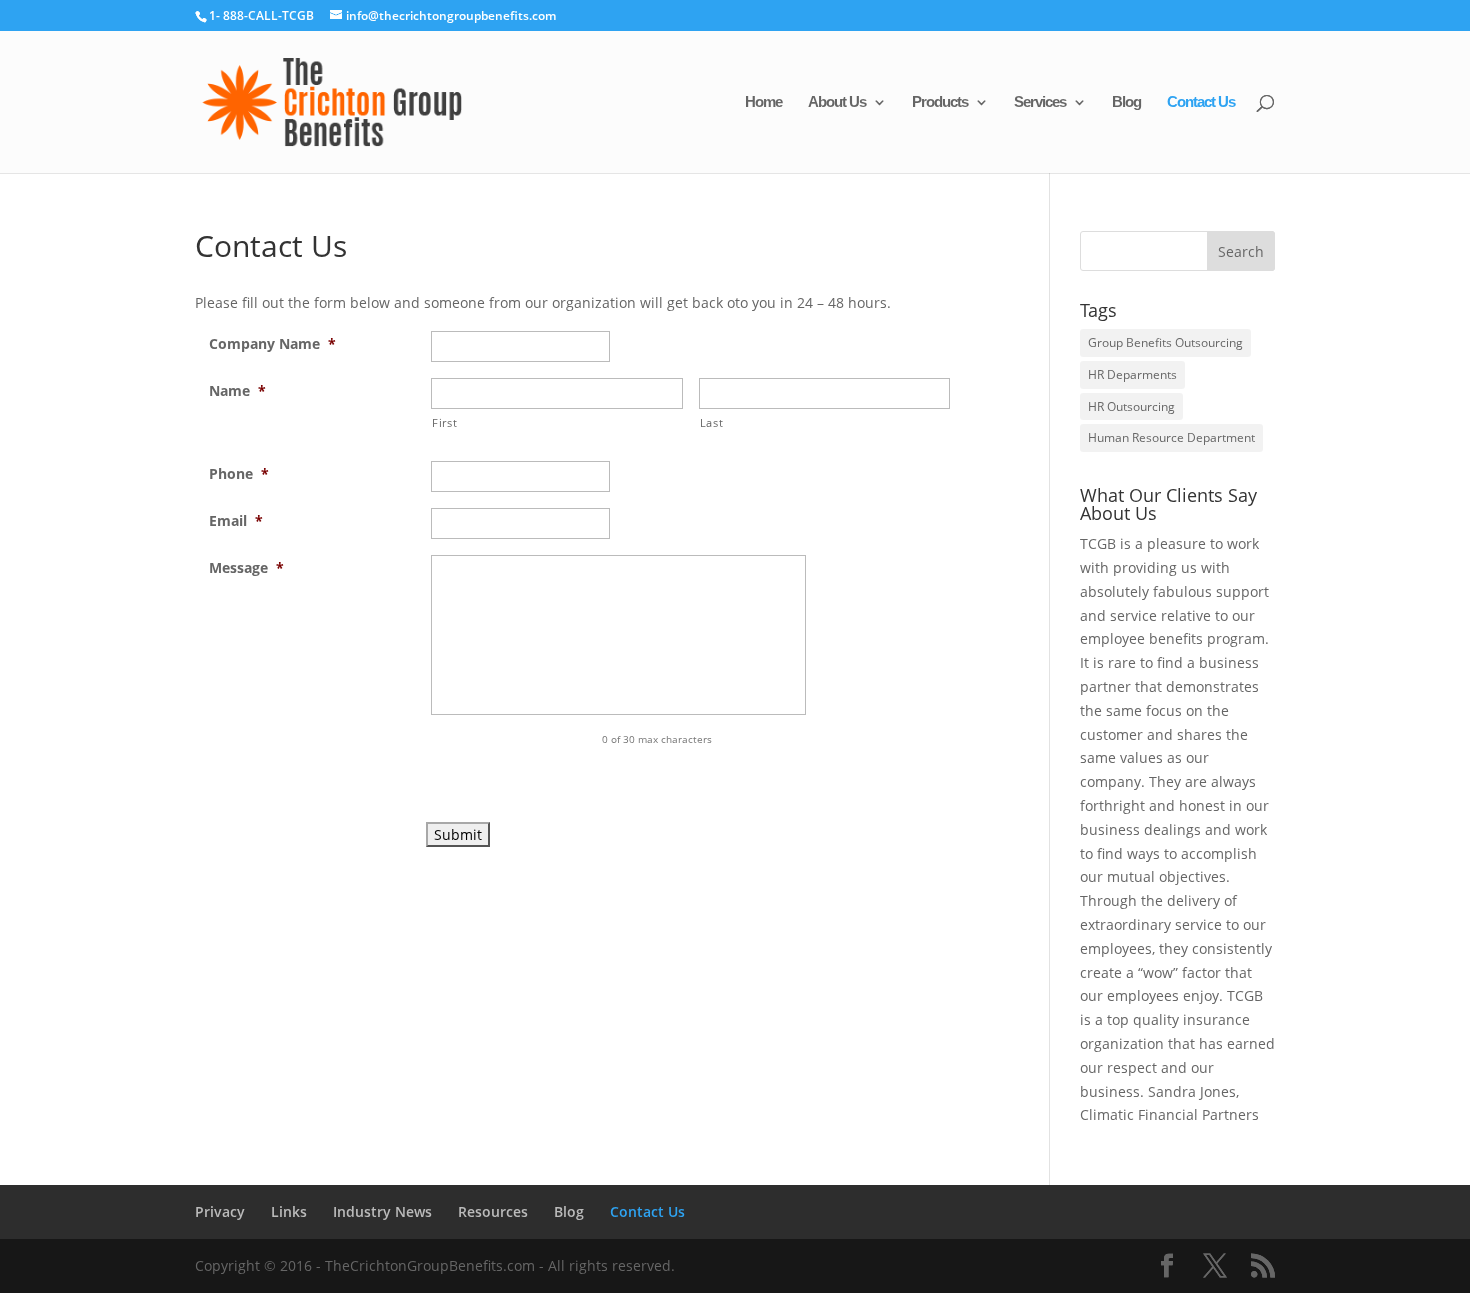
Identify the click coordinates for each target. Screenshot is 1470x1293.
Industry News (382, 1211)
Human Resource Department (1171, 437)
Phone (239, 473)
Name (237, 390)
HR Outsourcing (1131, 406)
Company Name (272, 343)
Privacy (220, 1211)
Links (289, 1211)
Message (246, 567)
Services (1040, 102)
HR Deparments (1132, 374)
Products (940, 102)
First (444, 422)
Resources (493, 1211)
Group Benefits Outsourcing (1165, 342)
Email (236, 520)
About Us (837, 102)
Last (712, 422)
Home (763, 102)
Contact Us (1201, 102)
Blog (1126, 102)
